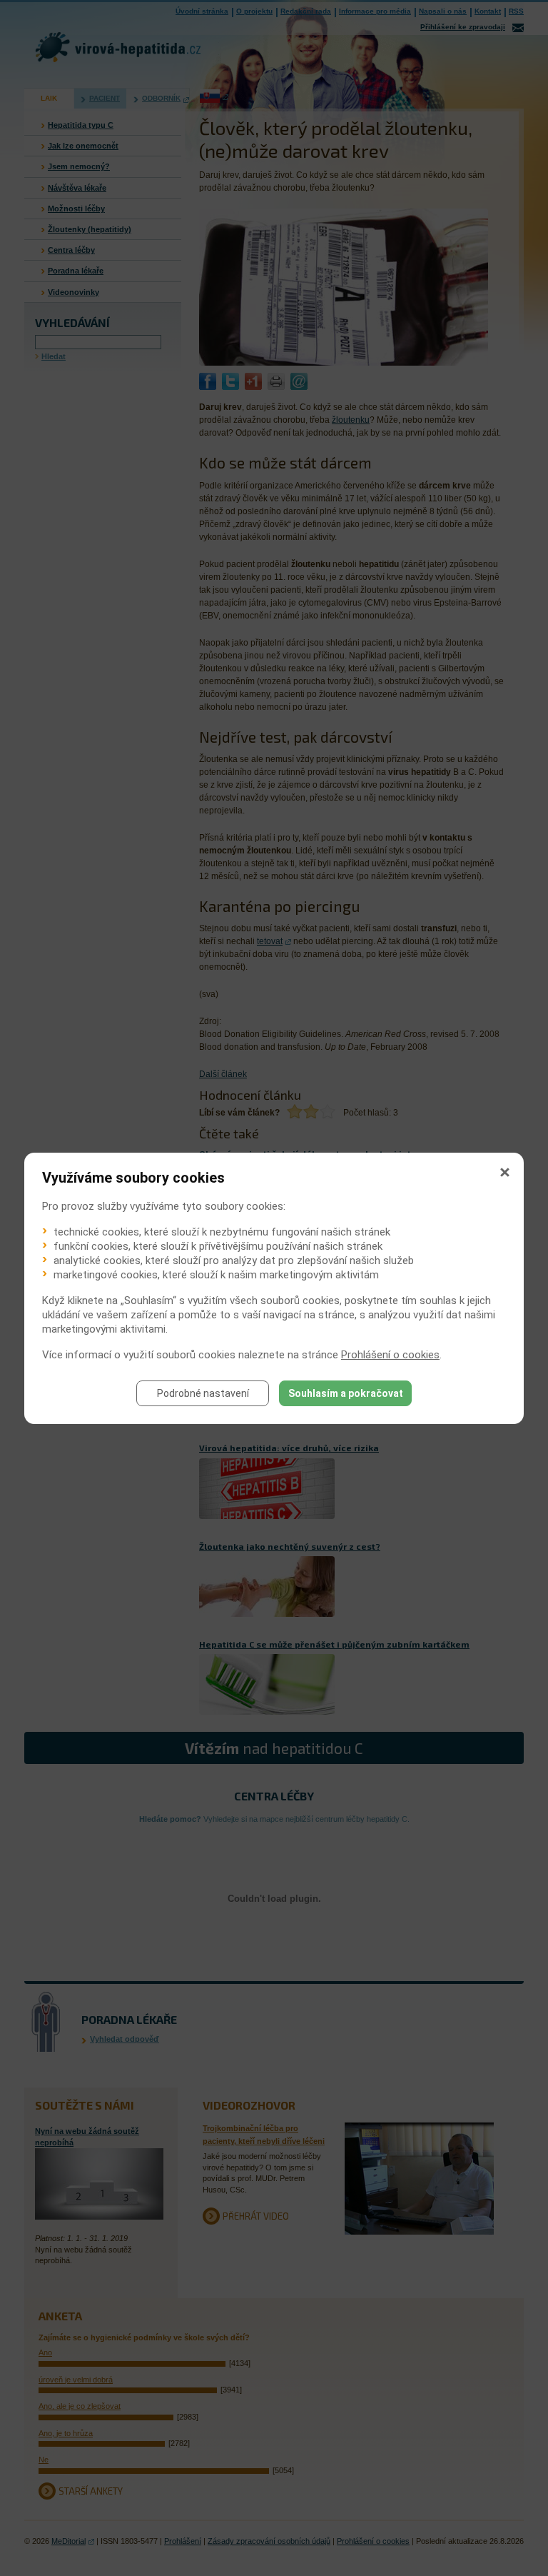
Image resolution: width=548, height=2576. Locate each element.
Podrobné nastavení (203, 1393)
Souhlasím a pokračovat (346, 1393)
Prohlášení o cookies (390, 1355)
